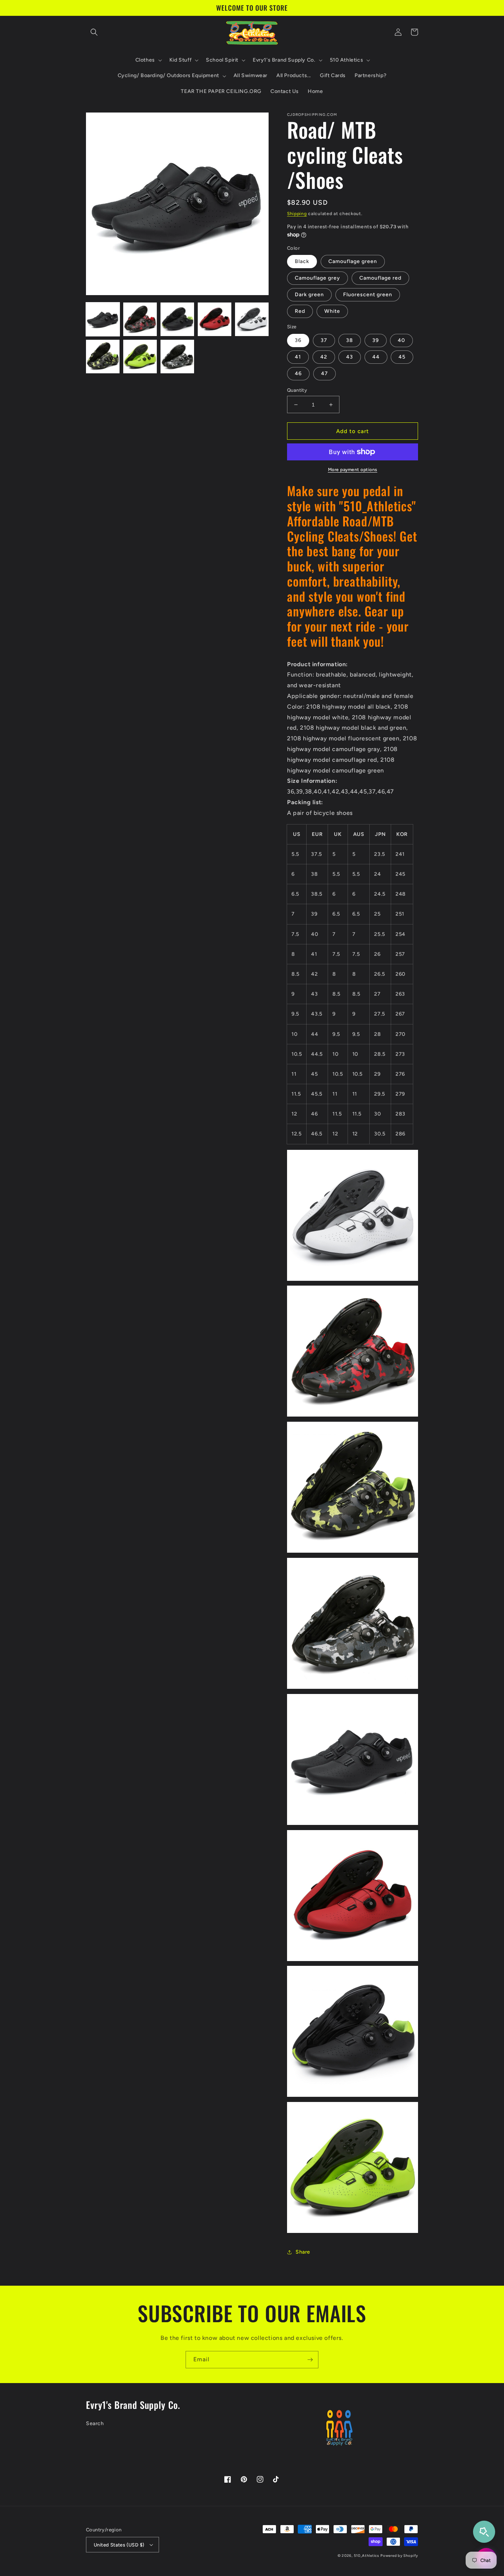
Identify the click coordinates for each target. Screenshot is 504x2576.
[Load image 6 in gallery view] (103, 357)
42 (324, 357)
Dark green (309, 295)
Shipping (297, 214)
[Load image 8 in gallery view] (177, 357)
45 (402, 357)
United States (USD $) (119, 2545)
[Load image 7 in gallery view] (140, 357)
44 (376, 357)
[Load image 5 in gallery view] (252, 319)
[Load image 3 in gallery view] (177, 319)
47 (325, 374)
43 (350, 357)
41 (298, 357)
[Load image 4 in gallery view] (215, 319)
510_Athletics (367, 2556)
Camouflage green (353, 261)
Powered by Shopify (399, 2556)
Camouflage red (380, 278)
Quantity (297, 390)
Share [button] (303, 2252)
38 (350, 340)
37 (324, 340)
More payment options (353, 470)
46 (298, 374)
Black (302, 261)
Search (95, 2423)
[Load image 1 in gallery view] (103, 319)
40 (401, 340)
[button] (94, 32)
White (332, 311)
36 (298, 340)
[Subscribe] (310, 2360)
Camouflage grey (317, 278)
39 (376, 340)
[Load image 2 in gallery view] (140, 319)
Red (300, 311)
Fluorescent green (368, 295)
